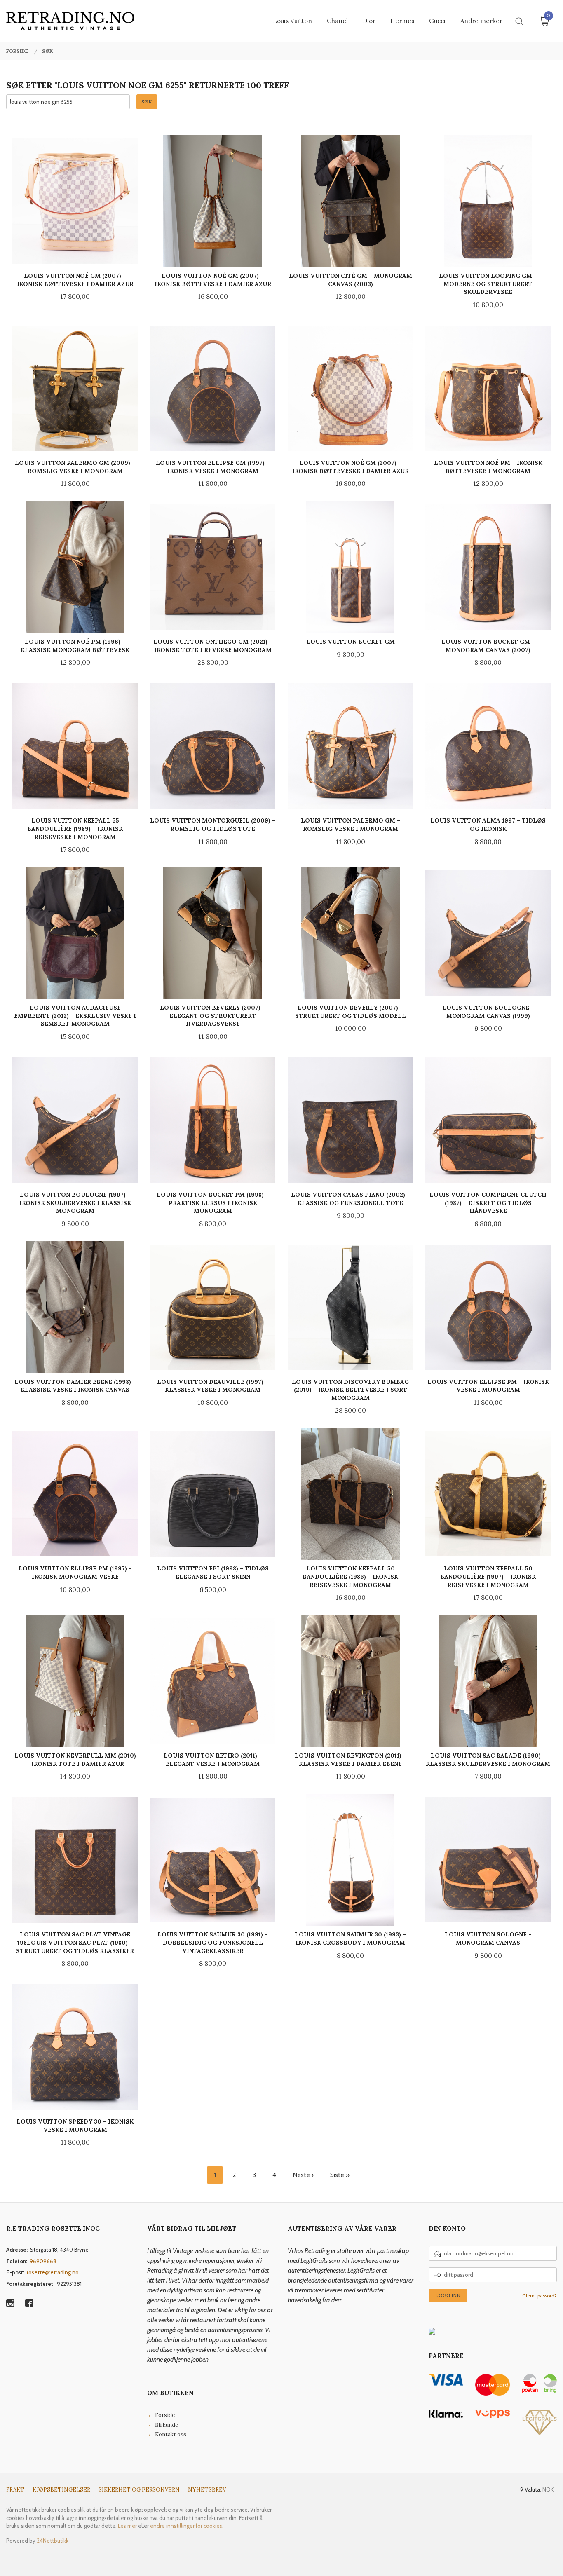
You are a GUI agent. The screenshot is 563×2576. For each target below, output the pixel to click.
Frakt (15, 2490)
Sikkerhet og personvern (139, 2490)
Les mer (127, 2526)
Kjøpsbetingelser (61, 2490)
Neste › (303, 2175)
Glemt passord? (540, 2296)
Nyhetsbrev (207, 2490)
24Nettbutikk (53, 2541)
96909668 (43, 2261)
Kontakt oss (171, 2434)
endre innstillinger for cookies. (187, 2526)
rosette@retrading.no (53, 2272)
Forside (165, 2415)
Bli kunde (167, 2425)
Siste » (340, 2175)
